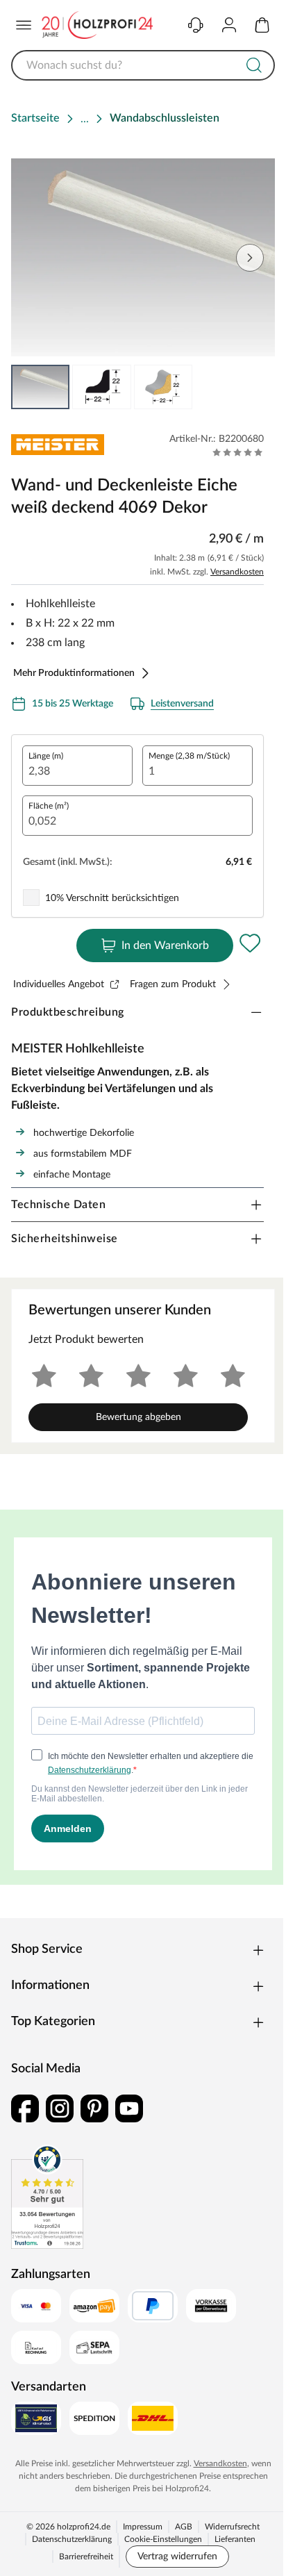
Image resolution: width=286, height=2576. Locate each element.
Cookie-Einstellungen (163, 2539)
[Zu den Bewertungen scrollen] (238, 452)
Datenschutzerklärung (72, 2539)
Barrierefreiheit (86, 2557)
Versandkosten (237, 572)
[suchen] (254, 65)
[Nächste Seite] (250, 258)
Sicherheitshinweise (65, 1239)
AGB (184, 2527)
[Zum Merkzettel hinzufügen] (250, 943)
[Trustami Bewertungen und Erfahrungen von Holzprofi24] (47, 2197)
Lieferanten (235, 2539)
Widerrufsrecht (232, 2527)
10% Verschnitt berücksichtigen (112, 898)
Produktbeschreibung (68, 1012)
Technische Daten (58, 1205)
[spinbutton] (77, 766)
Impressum (143, 2527)
